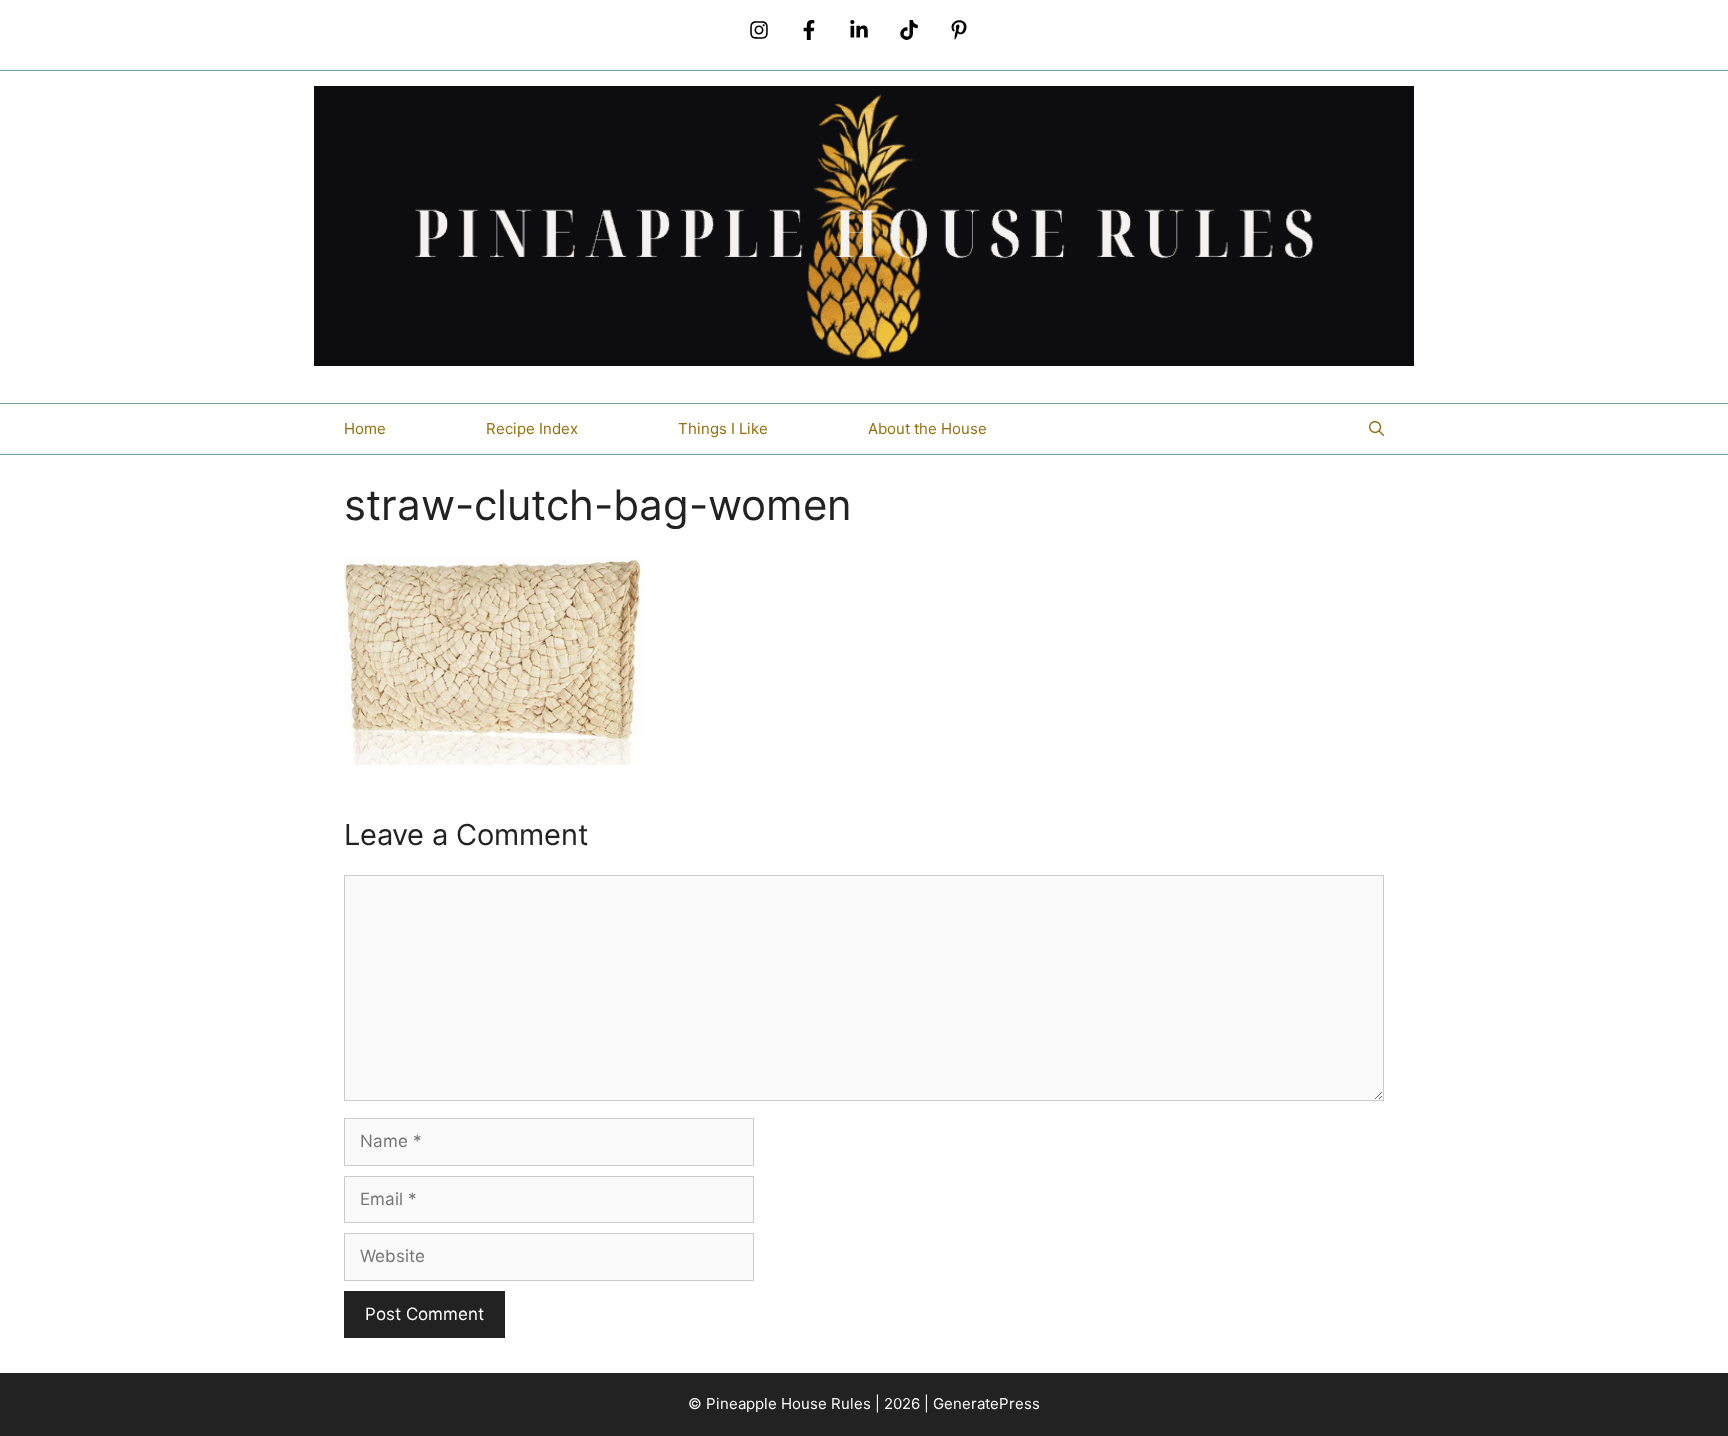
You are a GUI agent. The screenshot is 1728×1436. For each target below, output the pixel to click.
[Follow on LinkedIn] (859, 30)
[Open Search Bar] (1376, 429)
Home (365, 428)
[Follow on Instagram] (759, 30)
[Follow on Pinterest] (959, 30)
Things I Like (723, 428)
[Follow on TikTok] (909, 30)
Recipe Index (532, 428)
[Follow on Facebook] (809, 30)
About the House (927, 428)
